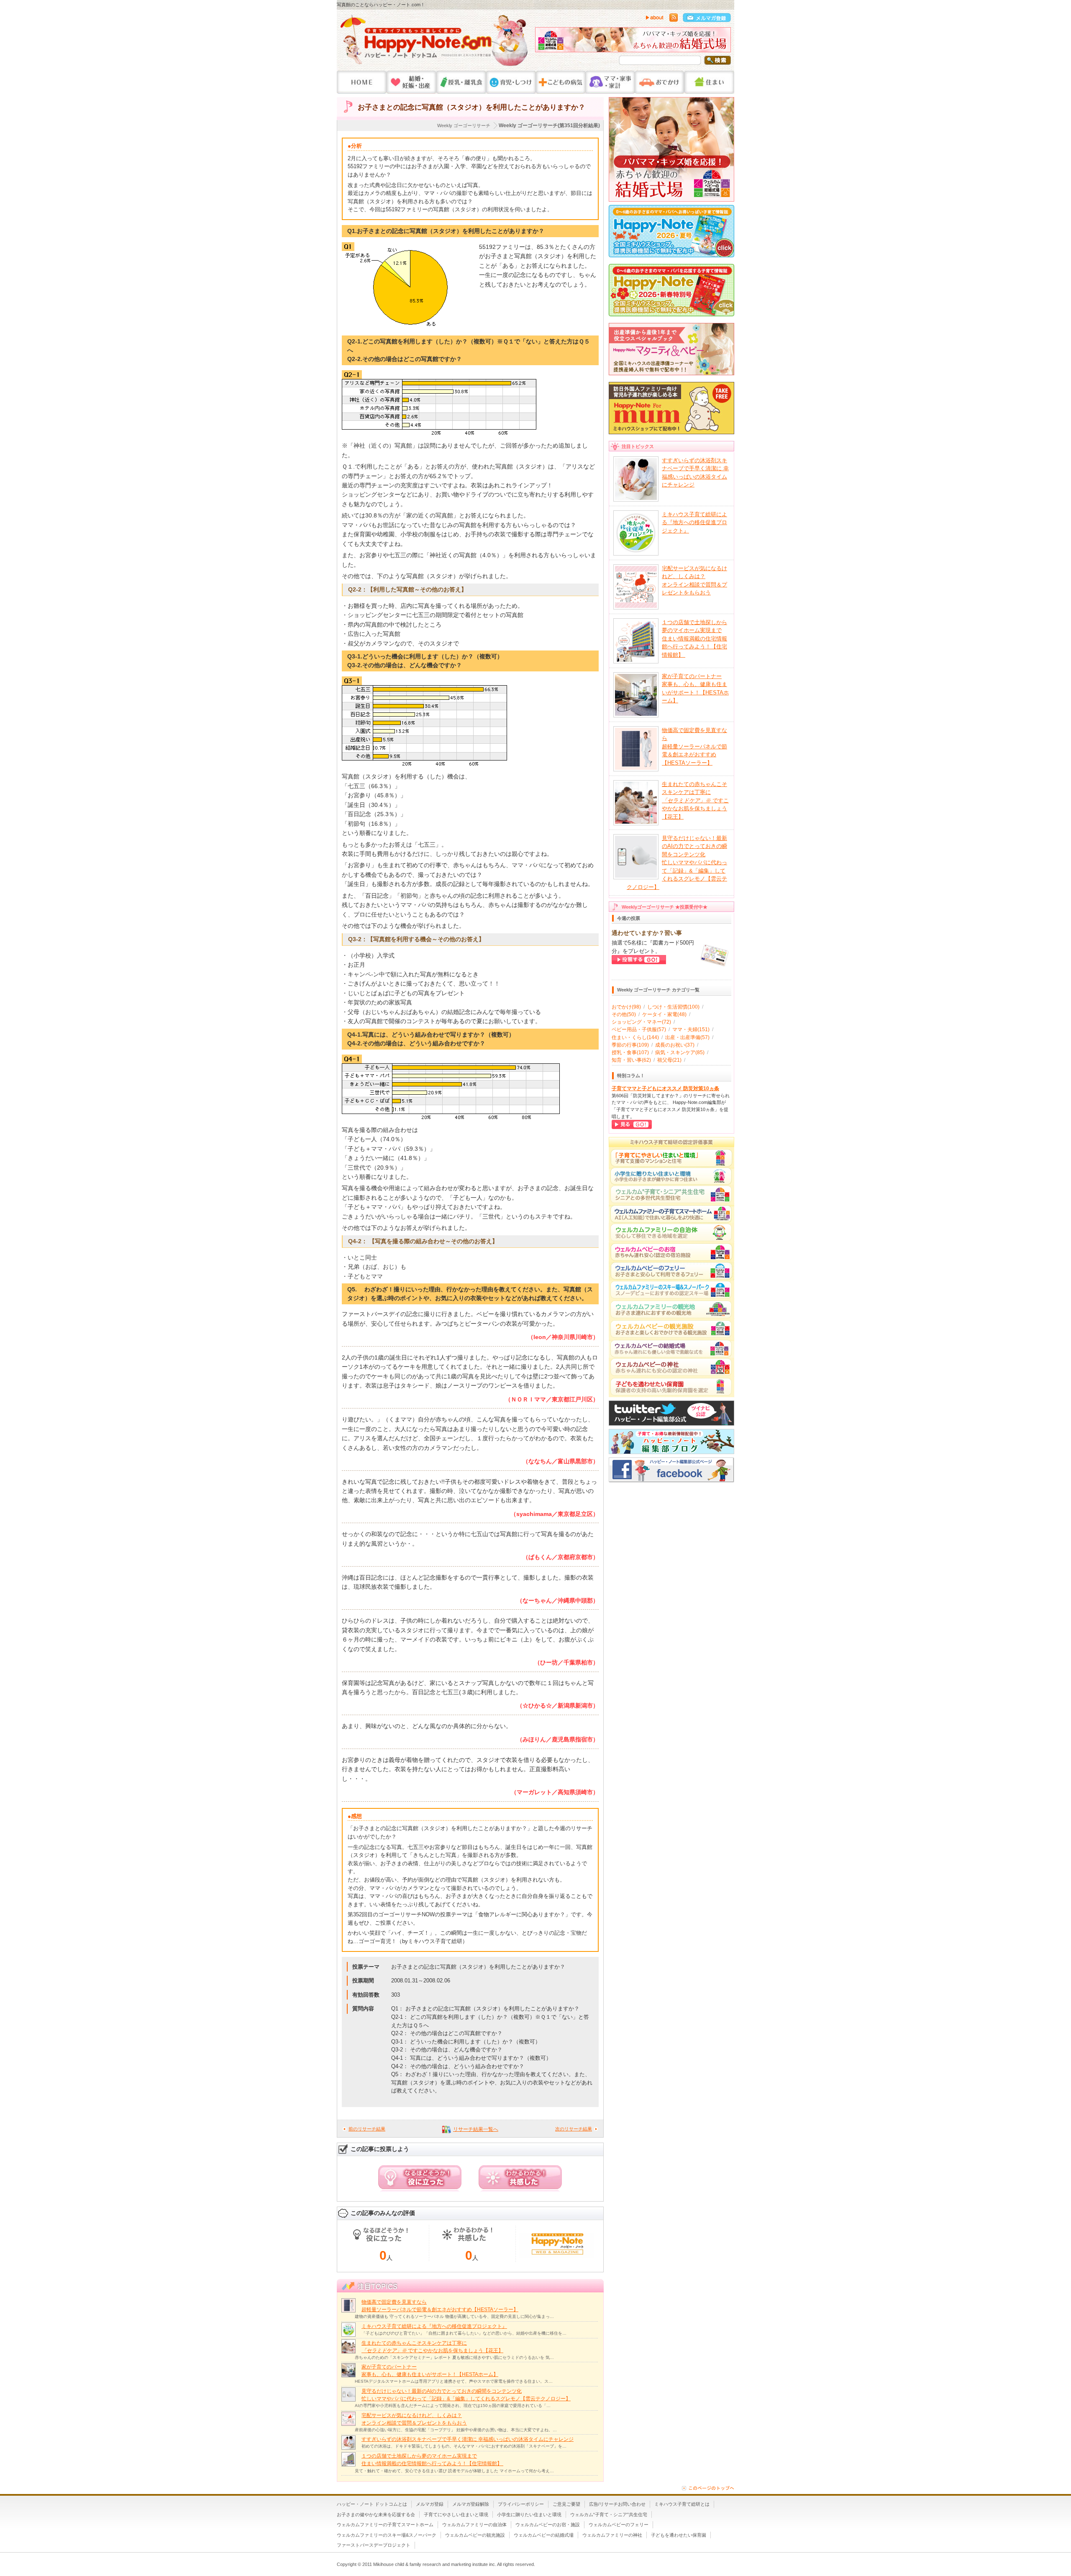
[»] (723, 42)
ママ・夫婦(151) (691, 1029)
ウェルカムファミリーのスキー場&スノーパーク (387, 2535)
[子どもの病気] (561, 82)
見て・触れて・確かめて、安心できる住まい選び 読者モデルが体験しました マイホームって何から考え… (454, 2471)
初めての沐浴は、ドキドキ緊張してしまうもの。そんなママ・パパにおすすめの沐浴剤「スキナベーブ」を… (464, 2446)
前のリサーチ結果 (367, 2129)
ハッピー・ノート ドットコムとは (372, 2504)
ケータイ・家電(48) (664, 1014)
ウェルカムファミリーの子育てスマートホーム (385, 2525)
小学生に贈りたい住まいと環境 (529, 2515)
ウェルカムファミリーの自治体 (474, 2525)
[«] (543, 42)
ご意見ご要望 (566, 2504)
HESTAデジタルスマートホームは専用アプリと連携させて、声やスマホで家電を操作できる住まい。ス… (454, 2381)
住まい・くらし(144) (635, 1037)
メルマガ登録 (430, 2504)
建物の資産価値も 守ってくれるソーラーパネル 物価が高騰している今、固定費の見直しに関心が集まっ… (454, 2316)
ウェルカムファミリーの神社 (612, 2535)
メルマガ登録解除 (471, 2504)
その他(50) (624, 1014)
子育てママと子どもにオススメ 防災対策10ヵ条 (665, 1088)
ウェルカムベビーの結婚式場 (544, 2535)
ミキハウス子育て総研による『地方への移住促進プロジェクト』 (434, 2326)
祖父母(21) (669, 1060)
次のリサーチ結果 (574, 2129)
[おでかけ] (660, 82)
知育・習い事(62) (631, 1060)
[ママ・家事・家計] (610, 82)
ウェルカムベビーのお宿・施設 (548, 2525)
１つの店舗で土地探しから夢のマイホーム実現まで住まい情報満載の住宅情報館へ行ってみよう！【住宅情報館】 (694, 639)
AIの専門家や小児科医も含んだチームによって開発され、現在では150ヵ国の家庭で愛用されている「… (453, 2406)
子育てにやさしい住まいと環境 (456, 2515)
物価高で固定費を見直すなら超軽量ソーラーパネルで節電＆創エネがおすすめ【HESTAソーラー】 (694, 746)
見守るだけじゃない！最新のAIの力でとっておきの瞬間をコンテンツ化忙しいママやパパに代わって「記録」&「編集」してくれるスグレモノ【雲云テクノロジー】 (677, 863)
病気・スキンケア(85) (680, 1052)
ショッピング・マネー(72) (641, 1022)
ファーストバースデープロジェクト (374, 2545)
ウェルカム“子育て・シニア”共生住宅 (609, 2515)
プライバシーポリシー (521, 2504)
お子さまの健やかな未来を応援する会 (376, 2515)
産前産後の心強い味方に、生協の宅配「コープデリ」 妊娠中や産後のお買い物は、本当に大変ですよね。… (456, 2430)
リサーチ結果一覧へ (476, 2129)
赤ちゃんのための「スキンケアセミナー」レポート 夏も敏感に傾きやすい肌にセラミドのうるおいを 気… (454, 2357)
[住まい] (709, 82)
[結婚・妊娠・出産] (411, 82)
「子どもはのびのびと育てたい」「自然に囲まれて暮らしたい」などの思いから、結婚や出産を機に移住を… (464, 2333)
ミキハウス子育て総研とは (682, 2504)
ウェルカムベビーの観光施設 (475, 2535)
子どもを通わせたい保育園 (679, 2535)
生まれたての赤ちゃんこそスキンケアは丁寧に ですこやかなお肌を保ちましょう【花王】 (695, 800)
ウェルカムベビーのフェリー (619, 2525)
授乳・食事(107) (630, 1052)
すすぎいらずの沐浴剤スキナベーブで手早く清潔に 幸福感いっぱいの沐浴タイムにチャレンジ (468, 2439)
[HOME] (362, 82)
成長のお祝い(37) (675, 1045)
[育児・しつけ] (511, 82)
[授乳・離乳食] (461, 82)
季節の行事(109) (630, 1045)
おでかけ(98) (626, 1007)
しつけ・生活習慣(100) (673, 1007)
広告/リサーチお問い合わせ (617, 2504)
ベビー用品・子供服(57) (639, 1029)
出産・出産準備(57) (687, 1037)
